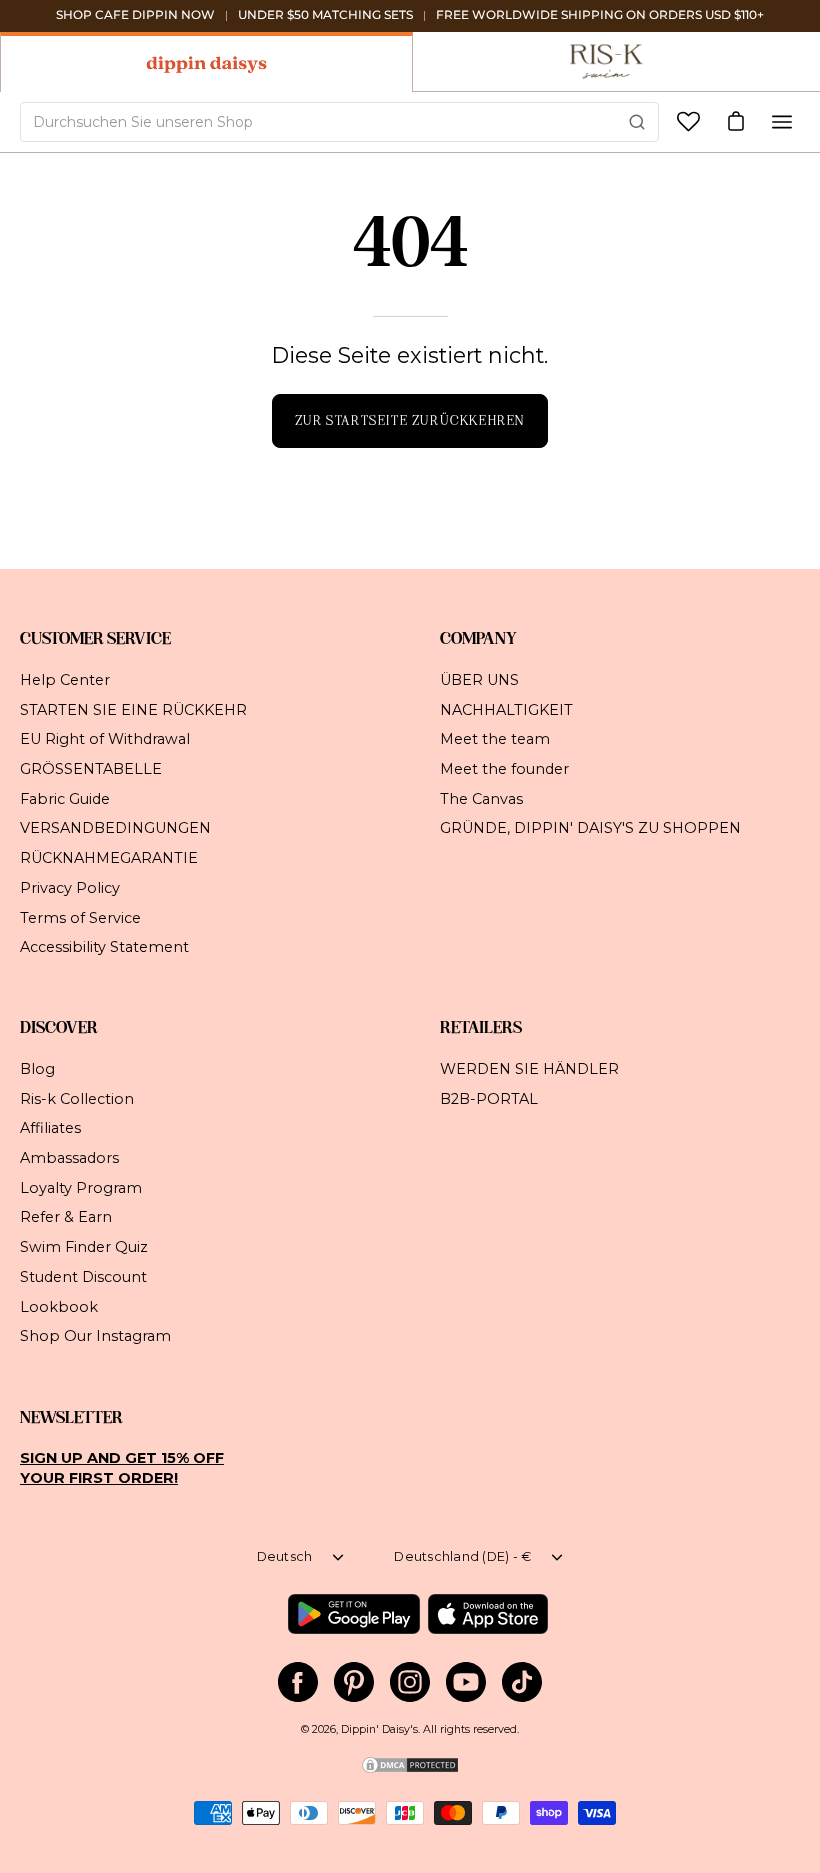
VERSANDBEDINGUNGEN (115, 828)
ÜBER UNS (479, 680)
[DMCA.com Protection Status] (410, 1771)
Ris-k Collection (77, 1099)
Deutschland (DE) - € (462, 1556)
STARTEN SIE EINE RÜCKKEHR (133, 709)
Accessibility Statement (104, 947)
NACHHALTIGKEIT (506, 709)
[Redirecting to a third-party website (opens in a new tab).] (353, 1614)
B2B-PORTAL (489, 1099)
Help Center (65, 680)
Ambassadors (69, 1158)
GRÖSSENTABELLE (91, 769)
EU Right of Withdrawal (105, 739)
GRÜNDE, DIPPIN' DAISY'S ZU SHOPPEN (590, 828)
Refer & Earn (66, 1218)
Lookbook (59, 1307)
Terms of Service (80, 917)
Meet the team (495, 739)
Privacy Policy (70, 887)
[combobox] (339, 122)
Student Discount (83, 1277)
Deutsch (285, 1556)
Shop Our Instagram (95, 1336)
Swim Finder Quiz (84, 1247)
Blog (37, 1069)
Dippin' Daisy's (379, 1729)
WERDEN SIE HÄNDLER (529, 1069)
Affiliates (50, 1129)
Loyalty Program (81, 1188)
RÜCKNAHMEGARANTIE (109, 858)
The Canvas (481, 798)
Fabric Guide (65, 798)
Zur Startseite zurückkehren (410, 420)
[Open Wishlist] (688, 121)
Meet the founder (504, 769)
